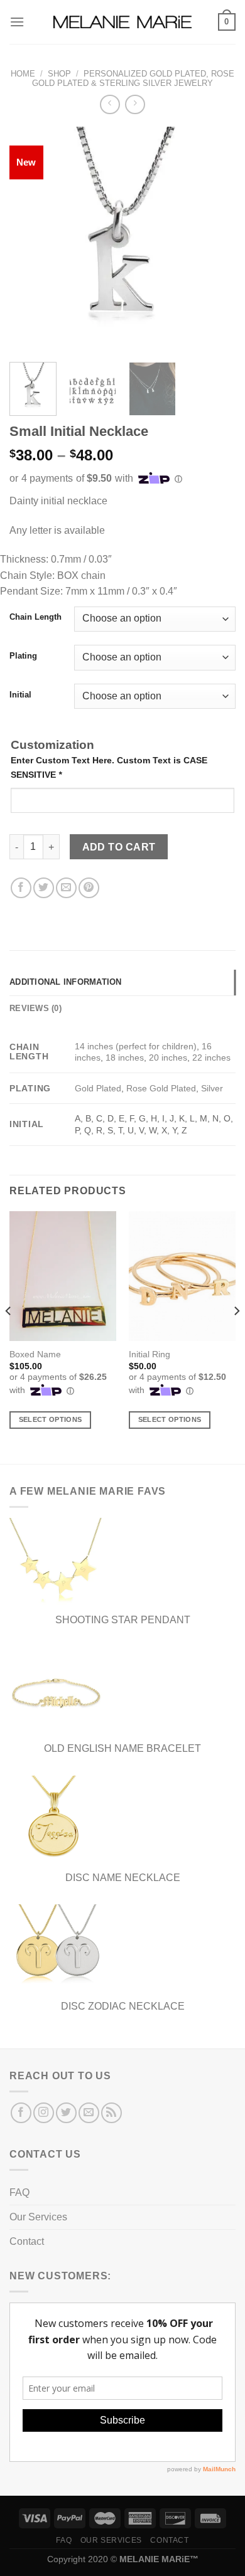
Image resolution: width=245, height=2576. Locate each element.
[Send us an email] (89, 2113)
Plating (23, 656)
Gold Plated (98, 1088)
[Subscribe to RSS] (112, 2113)
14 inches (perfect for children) (136, 1046)
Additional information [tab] (66, 982)
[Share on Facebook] (21, 888)
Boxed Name (35, 1354)
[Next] (215, 240)
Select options (51, 1419)
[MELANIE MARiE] (122, 22)
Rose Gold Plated (161, 1088)
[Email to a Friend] (66, 888)
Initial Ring (150, 1354)
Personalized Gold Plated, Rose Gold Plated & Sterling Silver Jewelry (133, 78)
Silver (212, 1088)
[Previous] (30, 240)
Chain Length (35, 617)
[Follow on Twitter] (66, 2113)
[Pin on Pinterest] (89, 888)
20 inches (168, 1057)
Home (23, 74)
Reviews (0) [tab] (35, 1008)
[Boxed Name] (63, 1276)
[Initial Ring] (182, 1276)
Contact (27, 2241)
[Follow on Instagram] (44, 2113)
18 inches (125, 1057)
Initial (20, 695)
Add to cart (119, 847)
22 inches (211, 1057)
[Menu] (17, 22)
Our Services (38, 2217)
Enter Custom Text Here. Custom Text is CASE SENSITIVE (109, 767)
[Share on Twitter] (44, 888)
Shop (59, 74)
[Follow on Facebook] (21, 2113)
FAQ (19, 2192)
